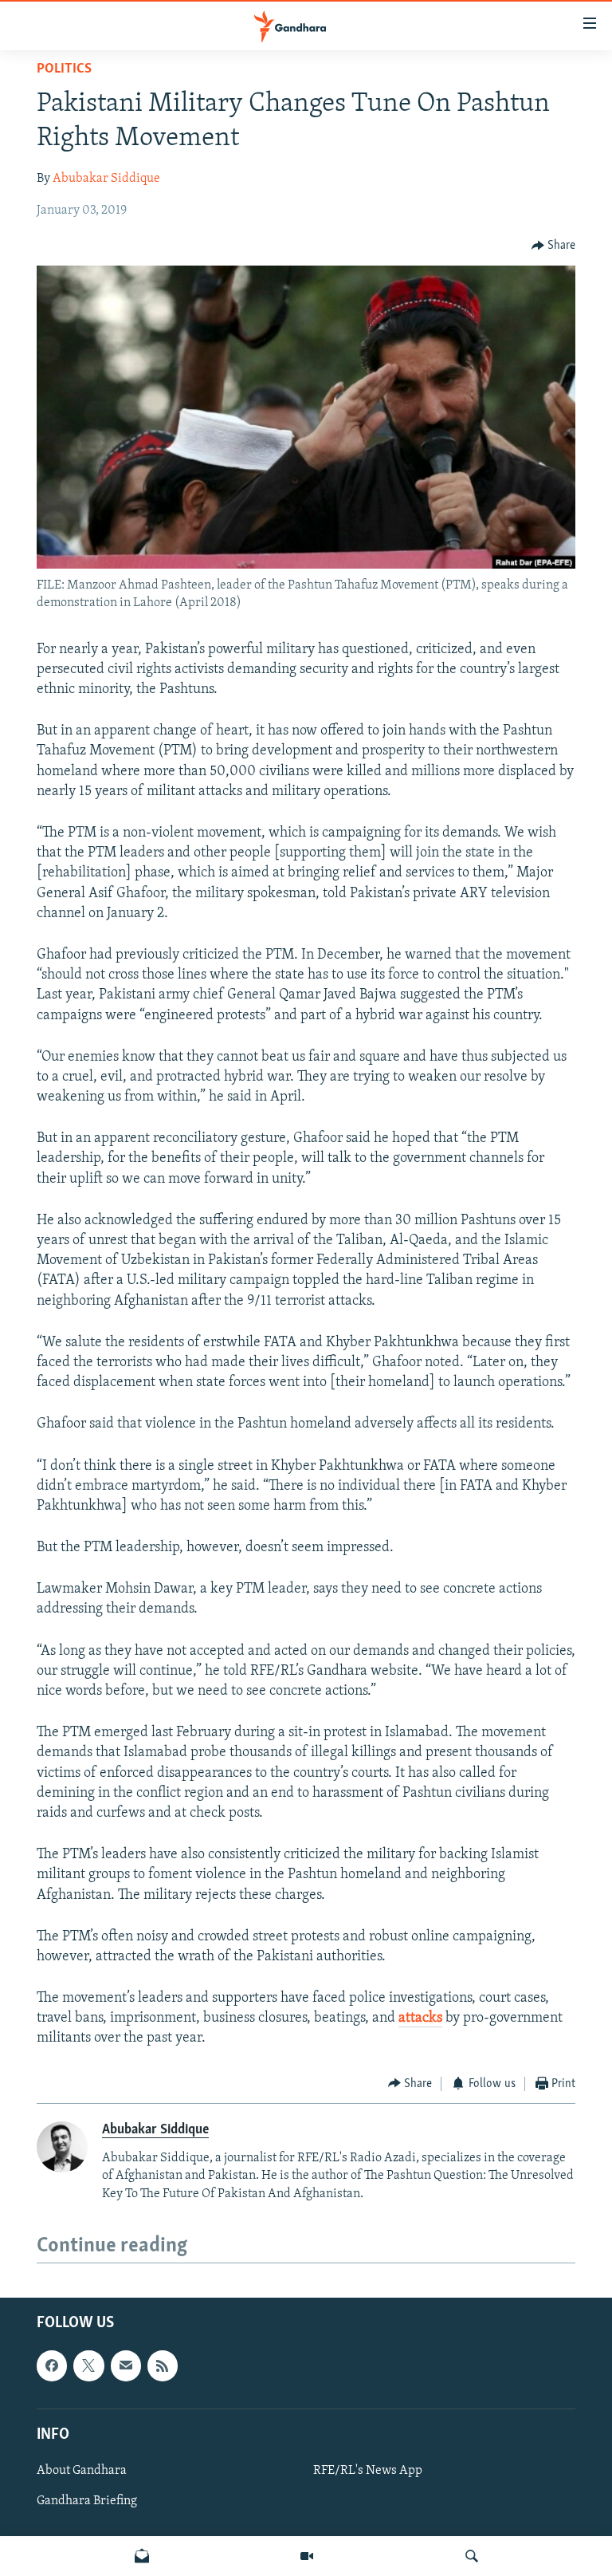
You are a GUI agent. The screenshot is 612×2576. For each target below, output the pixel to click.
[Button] (554, 246)
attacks (420, 2019)
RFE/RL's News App (368, 2471)
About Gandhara (82, 2471)
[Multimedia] (307, 2556)
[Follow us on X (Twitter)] (88, 2366)
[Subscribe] (126, 2366)
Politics (64, 69)
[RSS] (163, 2366)
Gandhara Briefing (87, 2501)
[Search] (472, 2556)
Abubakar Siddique (106, 179)
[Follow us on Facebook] (52, 2366)
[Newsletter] (142, 2556)
